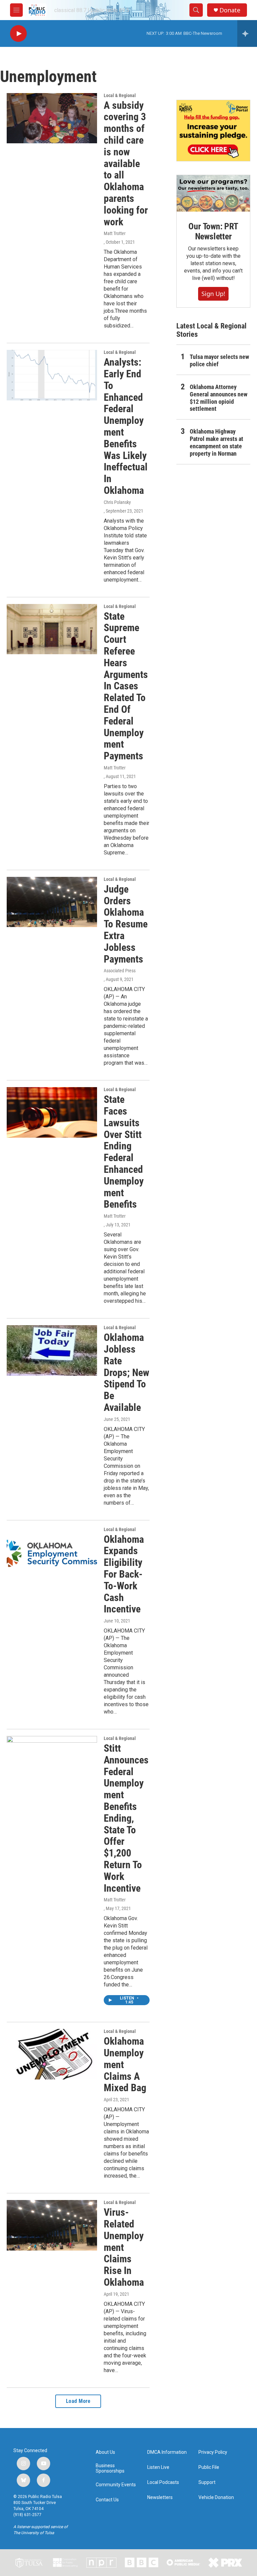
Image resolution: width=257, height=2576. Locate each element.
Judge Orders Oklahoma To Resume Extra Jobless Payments (126, 924)
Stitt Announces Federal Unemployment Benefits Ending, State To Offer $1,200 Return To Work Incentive (126, 1818)
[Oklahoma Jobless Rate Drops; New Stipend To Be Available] (52, 1350)
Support (207, 2482)
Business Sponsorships (110, 2468)
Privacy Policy (213, 2452)
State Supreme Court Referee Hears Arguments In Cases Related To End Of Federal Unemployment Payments (126, 686)
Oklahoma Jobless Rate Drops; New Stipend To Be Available (126, 1372)
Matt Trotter (115, 233)
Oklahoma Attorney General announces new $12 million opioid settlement (219, 398)
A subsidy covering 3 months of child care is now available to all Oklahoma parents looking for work (126, 164)
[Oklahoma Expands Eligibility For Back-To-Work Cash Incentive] (52, 1552)
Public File (209, 2467)
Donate (230, 10)
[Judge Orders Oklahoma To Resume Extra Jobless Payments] (52, 902)
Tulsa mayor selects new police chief (219, 360)
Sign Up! (213, 294)
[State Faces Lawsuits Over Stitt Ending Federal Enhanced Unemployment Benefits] (52, 1112)
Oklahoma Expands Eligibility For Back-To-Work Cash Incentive (124, 1574)
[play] (18, 34)
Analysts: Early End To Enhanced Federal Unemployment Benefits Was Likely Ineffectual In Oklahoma (126, 426)
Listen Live (158, 2467)
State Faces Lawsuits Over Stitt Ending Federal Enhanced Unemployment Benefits (124, 1152)
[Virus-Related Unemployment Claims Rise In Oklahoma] (52, 2225)
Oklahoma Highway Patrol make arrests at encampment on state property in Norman (217, 442)
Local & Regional (120, 95)
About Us (105, 2452)
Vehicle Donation (216, 2497)
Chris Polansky (117, 502)
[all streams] (247, 33)
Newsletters (160, 2497)
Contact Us (107, 2500)
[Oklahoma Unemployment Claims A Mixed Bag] (52, 2054)
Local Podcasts (163, 2482)
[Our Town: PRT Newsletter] (213, 193)
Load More (78, 2401)
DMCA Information (167, 2452)
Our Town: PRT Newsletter (213, 231)
